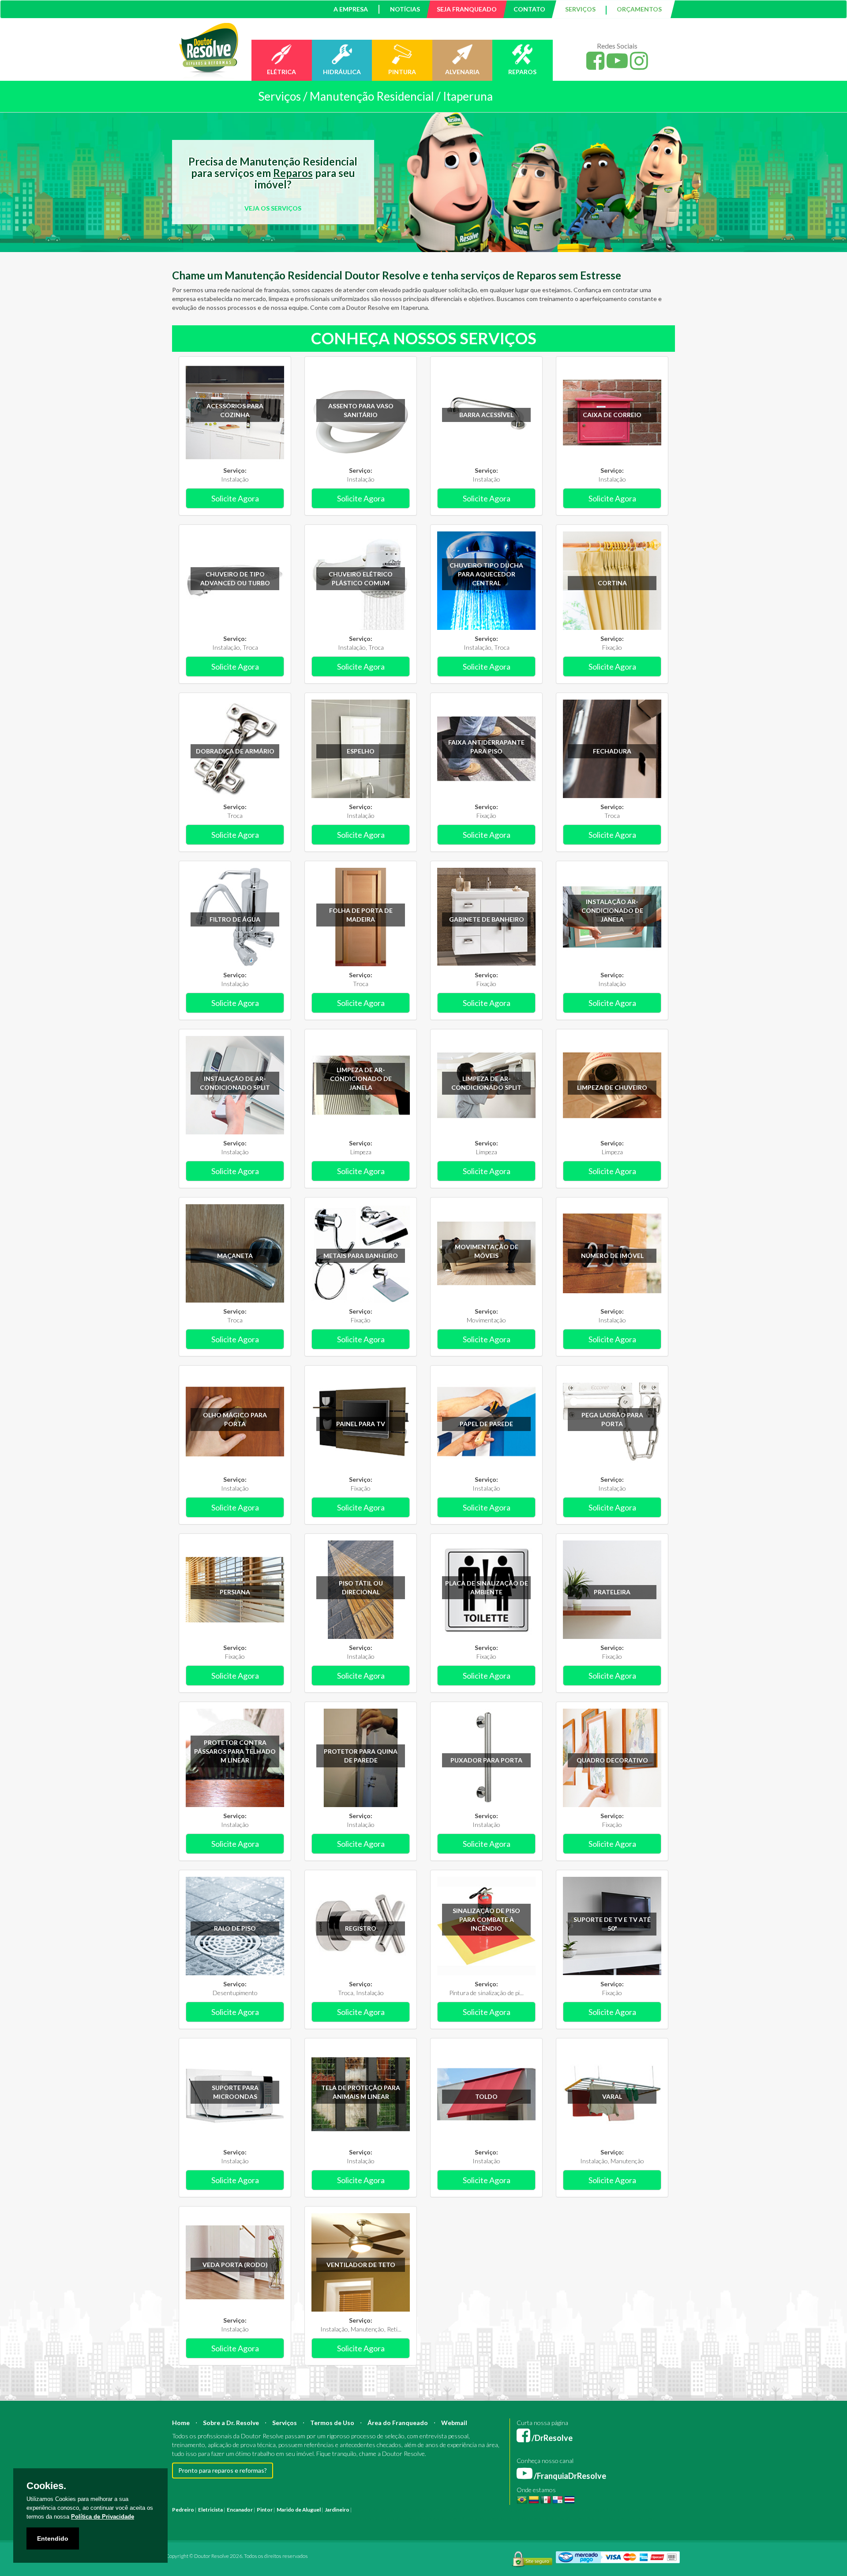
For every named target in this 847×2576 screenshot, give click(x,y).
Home (181, 2423)
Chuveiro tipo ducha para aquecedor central (486, 574)
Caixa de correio (612, 415)
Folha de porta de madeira (361, 915)
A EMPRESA (351, 9)
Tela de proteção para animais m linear (361, 2092)
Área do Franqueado (398, 2423)
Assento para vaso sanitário (361, 410)
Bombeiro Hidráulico (547, 2510)
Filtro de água (235, 919)
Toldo (486, 2096)
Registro (361, 1928)
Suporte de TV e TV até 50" (612, 1924)
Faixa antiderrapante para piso (486, 747)
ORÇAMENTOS (639, 9)
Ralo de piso (235, 1928)
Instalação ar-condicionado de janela (612, 910)
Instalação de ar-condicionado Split (235, 1083)
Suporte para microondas (235, 2092)
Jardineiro (337, 2510)
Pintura (362, 2510)
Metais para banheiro (361, 1256)
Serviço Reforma (500, 2518)
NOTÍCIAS (405, 9)
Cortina (612, 583)
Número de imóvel (612, 1256)
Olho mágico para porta (235, 1419)
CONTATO (529, 9)
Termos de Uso (332, 2423)
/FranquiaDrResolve (569, 2476)
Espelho (361, 751)
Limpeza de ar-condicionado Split (486, 1083)
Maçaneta (235, 1256)
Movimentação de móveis (487, 1251)
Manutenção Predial (598, 2510)
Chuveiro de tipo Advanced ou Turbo (235, 578)
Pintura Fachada (290, 2518)
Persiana (235, 1592)
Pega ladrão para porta (612, 1419)
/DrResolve (551, 2438)
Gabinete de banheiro (487, 919)
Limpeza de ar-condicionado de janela (361, 1079)
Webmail (454, 2423)
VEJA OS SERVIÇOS (273, 208)
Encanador (240, 2510)
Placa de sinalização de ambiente (487, 1587)
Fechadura (612, 751)
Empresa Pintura (331, 2518)
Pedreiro (183, 2510)
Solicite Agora (235, 498)
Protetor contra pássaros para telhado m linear (235, 1751)
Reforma (383, 2510)
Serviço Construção (633, 2518)
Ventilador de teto (361, 2265)
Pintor (265, 2510)
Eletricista (210, 2510)
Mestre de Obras (500, 2510)
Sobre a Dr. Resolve (231, 2423)
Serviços (285, 2423)
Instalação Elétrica (248, 2518)
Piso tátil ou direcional (361, 1587)
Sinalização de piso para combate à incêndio (486, 1919)
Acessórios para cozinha (235, 410)
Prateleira (612, 1592)
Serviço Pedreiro (587, 2518)
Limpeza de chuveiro (612, 1087)
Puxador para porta (486, 1760)
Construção (409, 2510)
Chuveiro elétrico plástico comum (361, 578)
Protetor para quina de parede (361, 1756)
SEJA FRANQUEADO (467, 9)
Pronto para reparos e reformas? (223, 2470)
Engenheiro (464, 2510)
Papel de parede (486, 1424)
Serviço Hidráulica (543, 2518)
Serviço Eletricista (418, 2518)
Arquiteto (437, 2510)
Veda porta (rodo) (235, 2265)
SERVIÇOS (580, 9)
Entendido (53, 2538)
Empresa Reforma (373, 2518)
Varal (612, 2096)
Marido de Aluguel (299, 2510)
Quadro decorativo (612, 1760)
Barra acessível (486, 415)
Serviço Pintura (460, 2518)
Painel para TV (361, 1424)
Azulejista (213, 2518)
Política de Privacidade (103, 2517)
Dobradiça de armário (235, 751)
